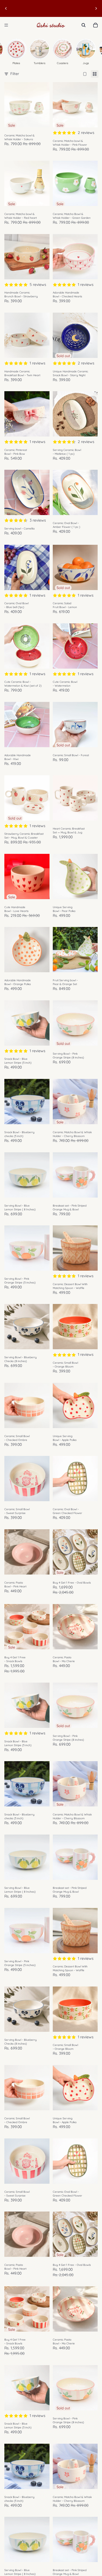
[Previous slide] (6, 8)
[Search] (84, 25)
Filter (15, 74)
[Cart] (95, 25)
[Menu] (6, 25)
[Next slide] (96, 8)
